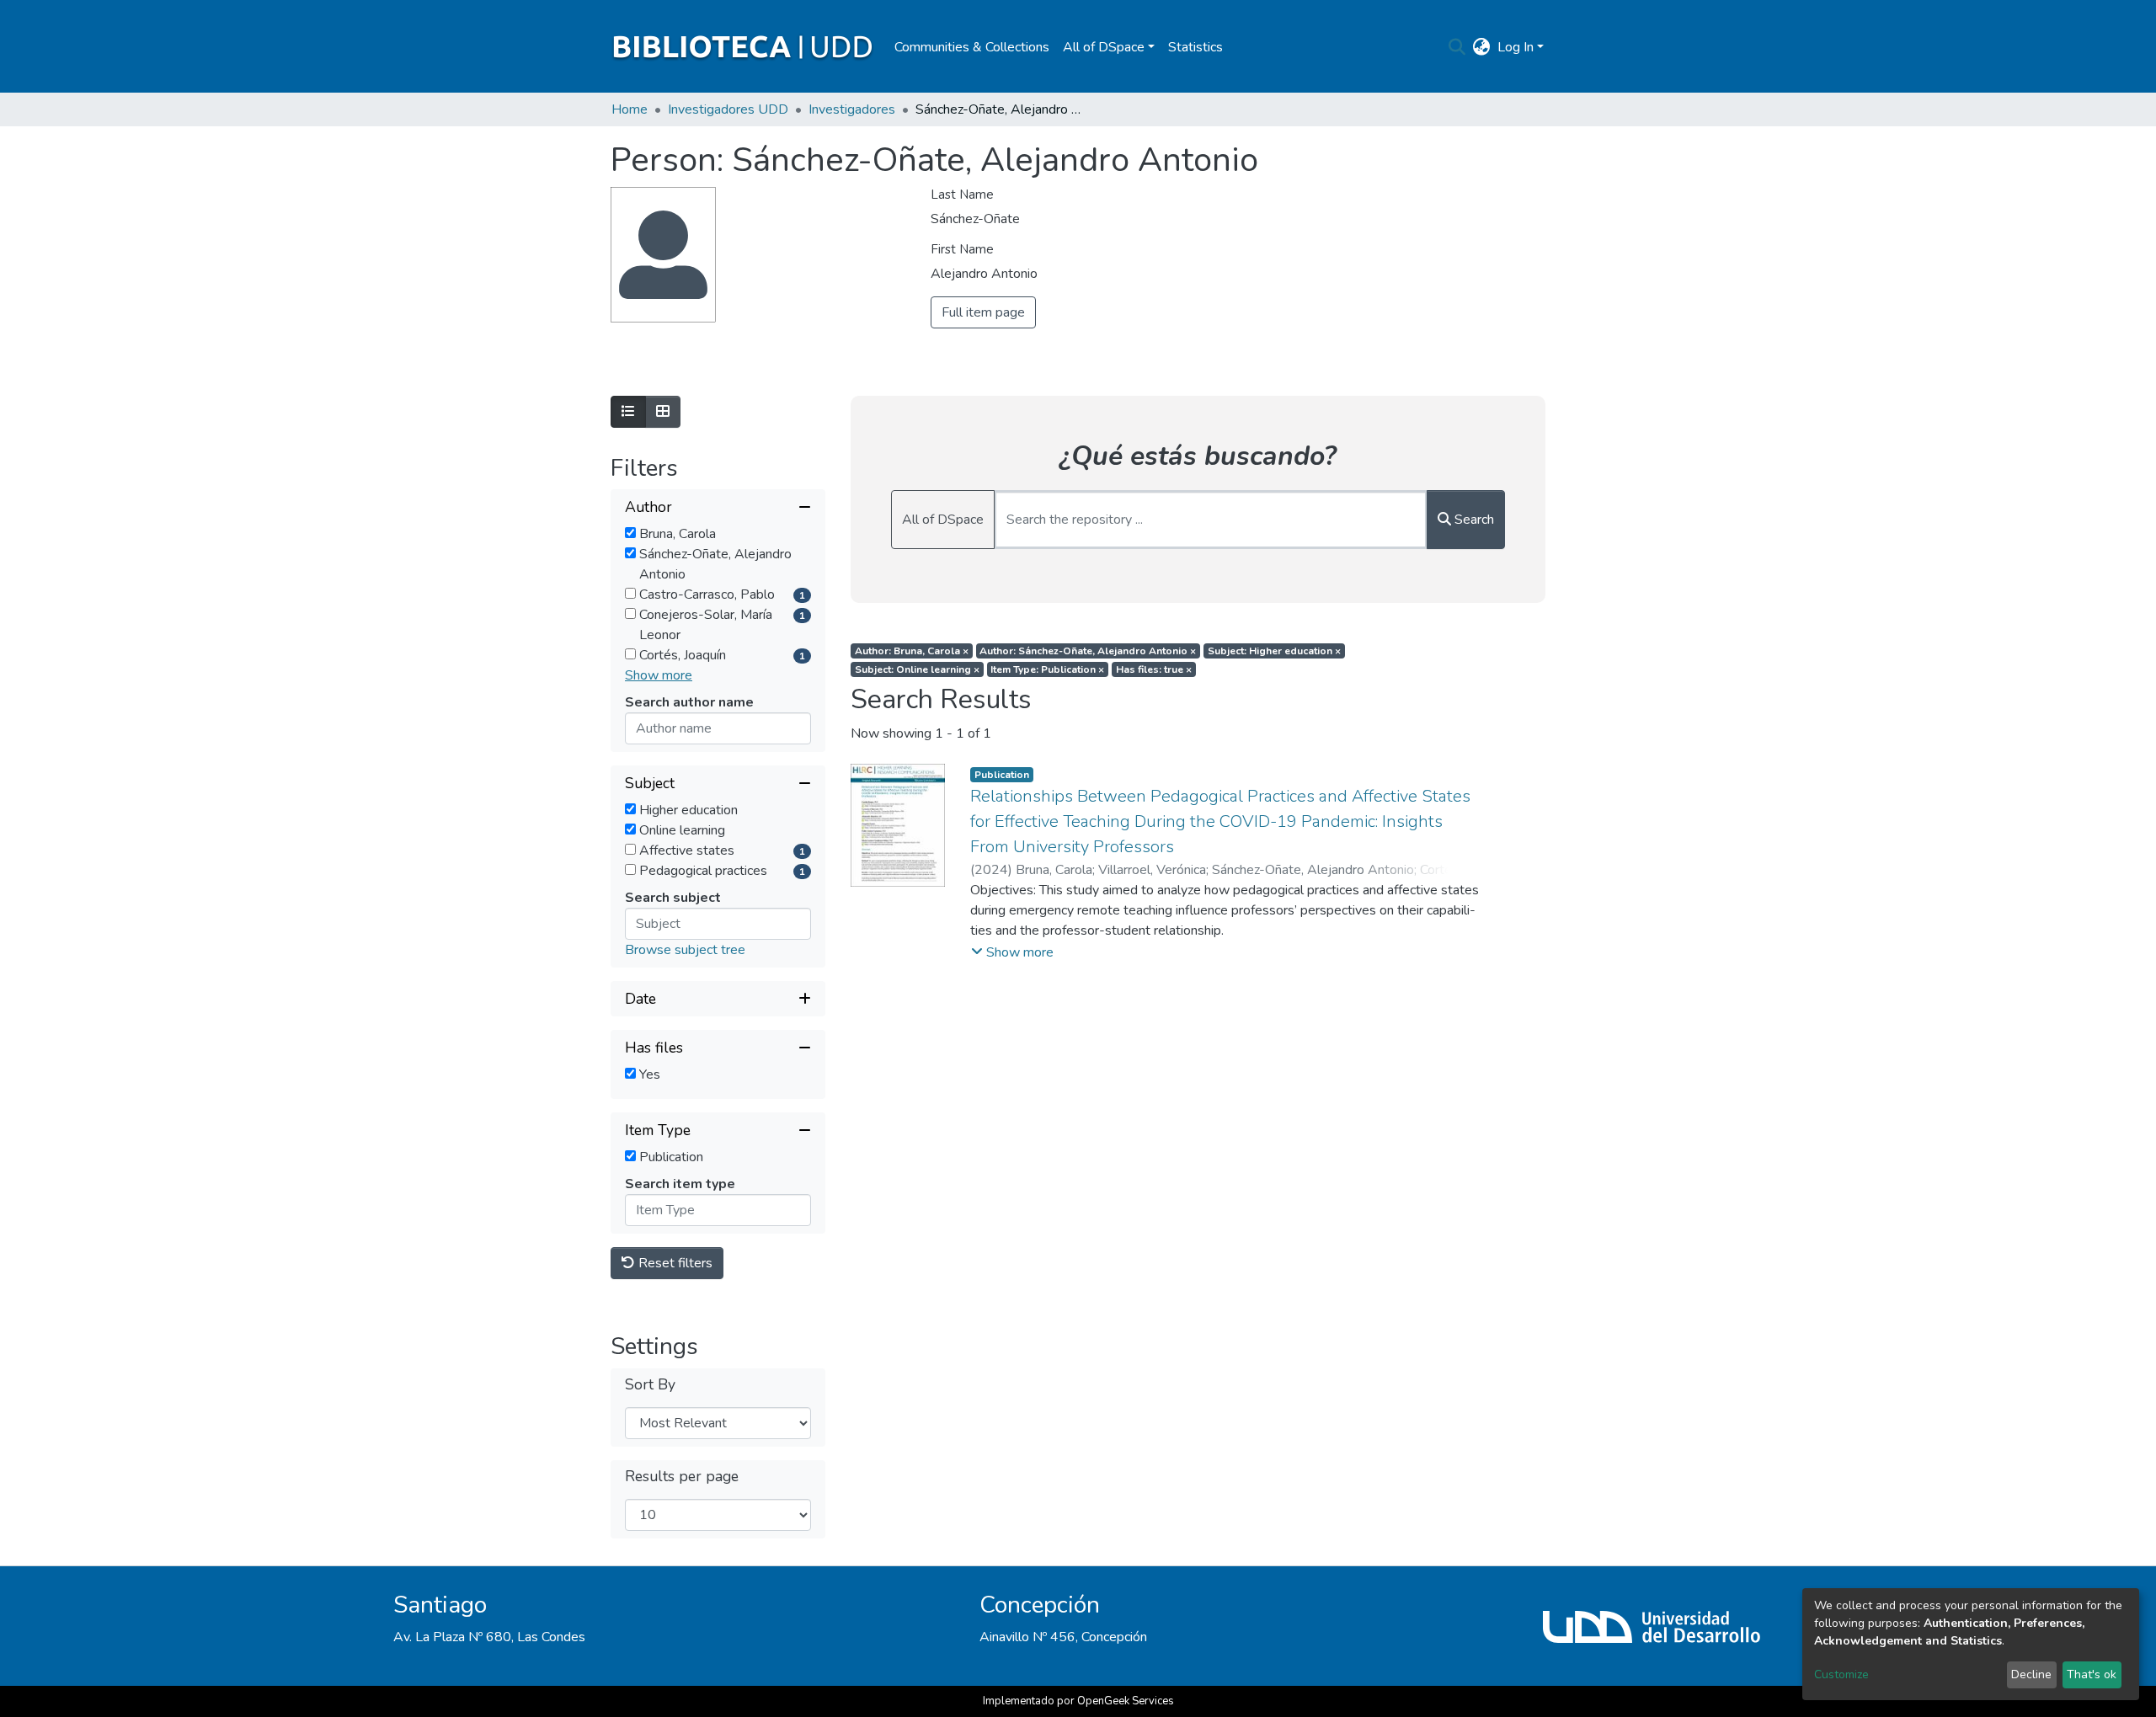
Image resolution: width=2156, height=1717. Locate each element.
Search (1473, 520)
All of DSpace (943, 520)
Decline (2031, 1674)
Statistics (1195, 47)
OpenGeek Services (1126, 1701)
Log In (1516, 47)
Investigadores (852, 109)
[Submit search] (1457, 47)
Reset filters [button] (674, 1263)
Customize (1841, 1674)
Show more (659, 675)
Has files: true (1154, 669)
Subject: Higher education (1274, 651)
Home (630, 109)
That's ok (2092, 1674)
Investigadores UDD (728, 109)
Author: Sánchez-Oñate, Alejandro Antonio (1088, 651)
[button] (1482, 47)
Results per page (682, 1477)
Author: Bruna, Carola (912, 651)
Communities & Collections (972, 47)
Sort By (650, 1385)
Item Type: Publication (1047, 669)
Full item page (983, 312)
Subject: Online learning (917, 669)
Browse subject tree (685, 950)
